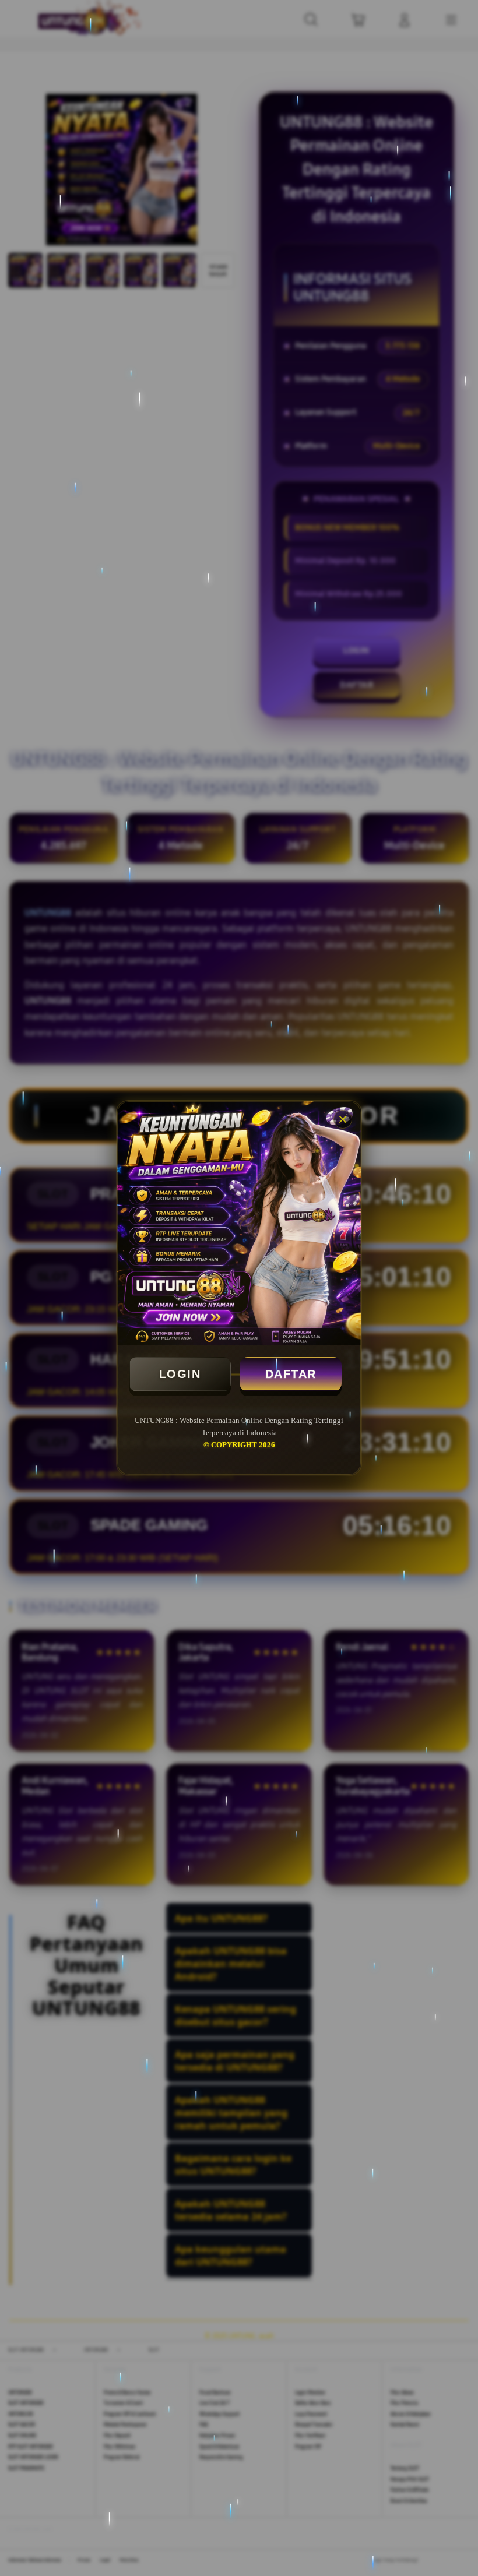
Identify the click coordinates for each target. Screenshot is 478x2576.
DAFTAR (291, 1374)
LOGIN (180, 1374)
